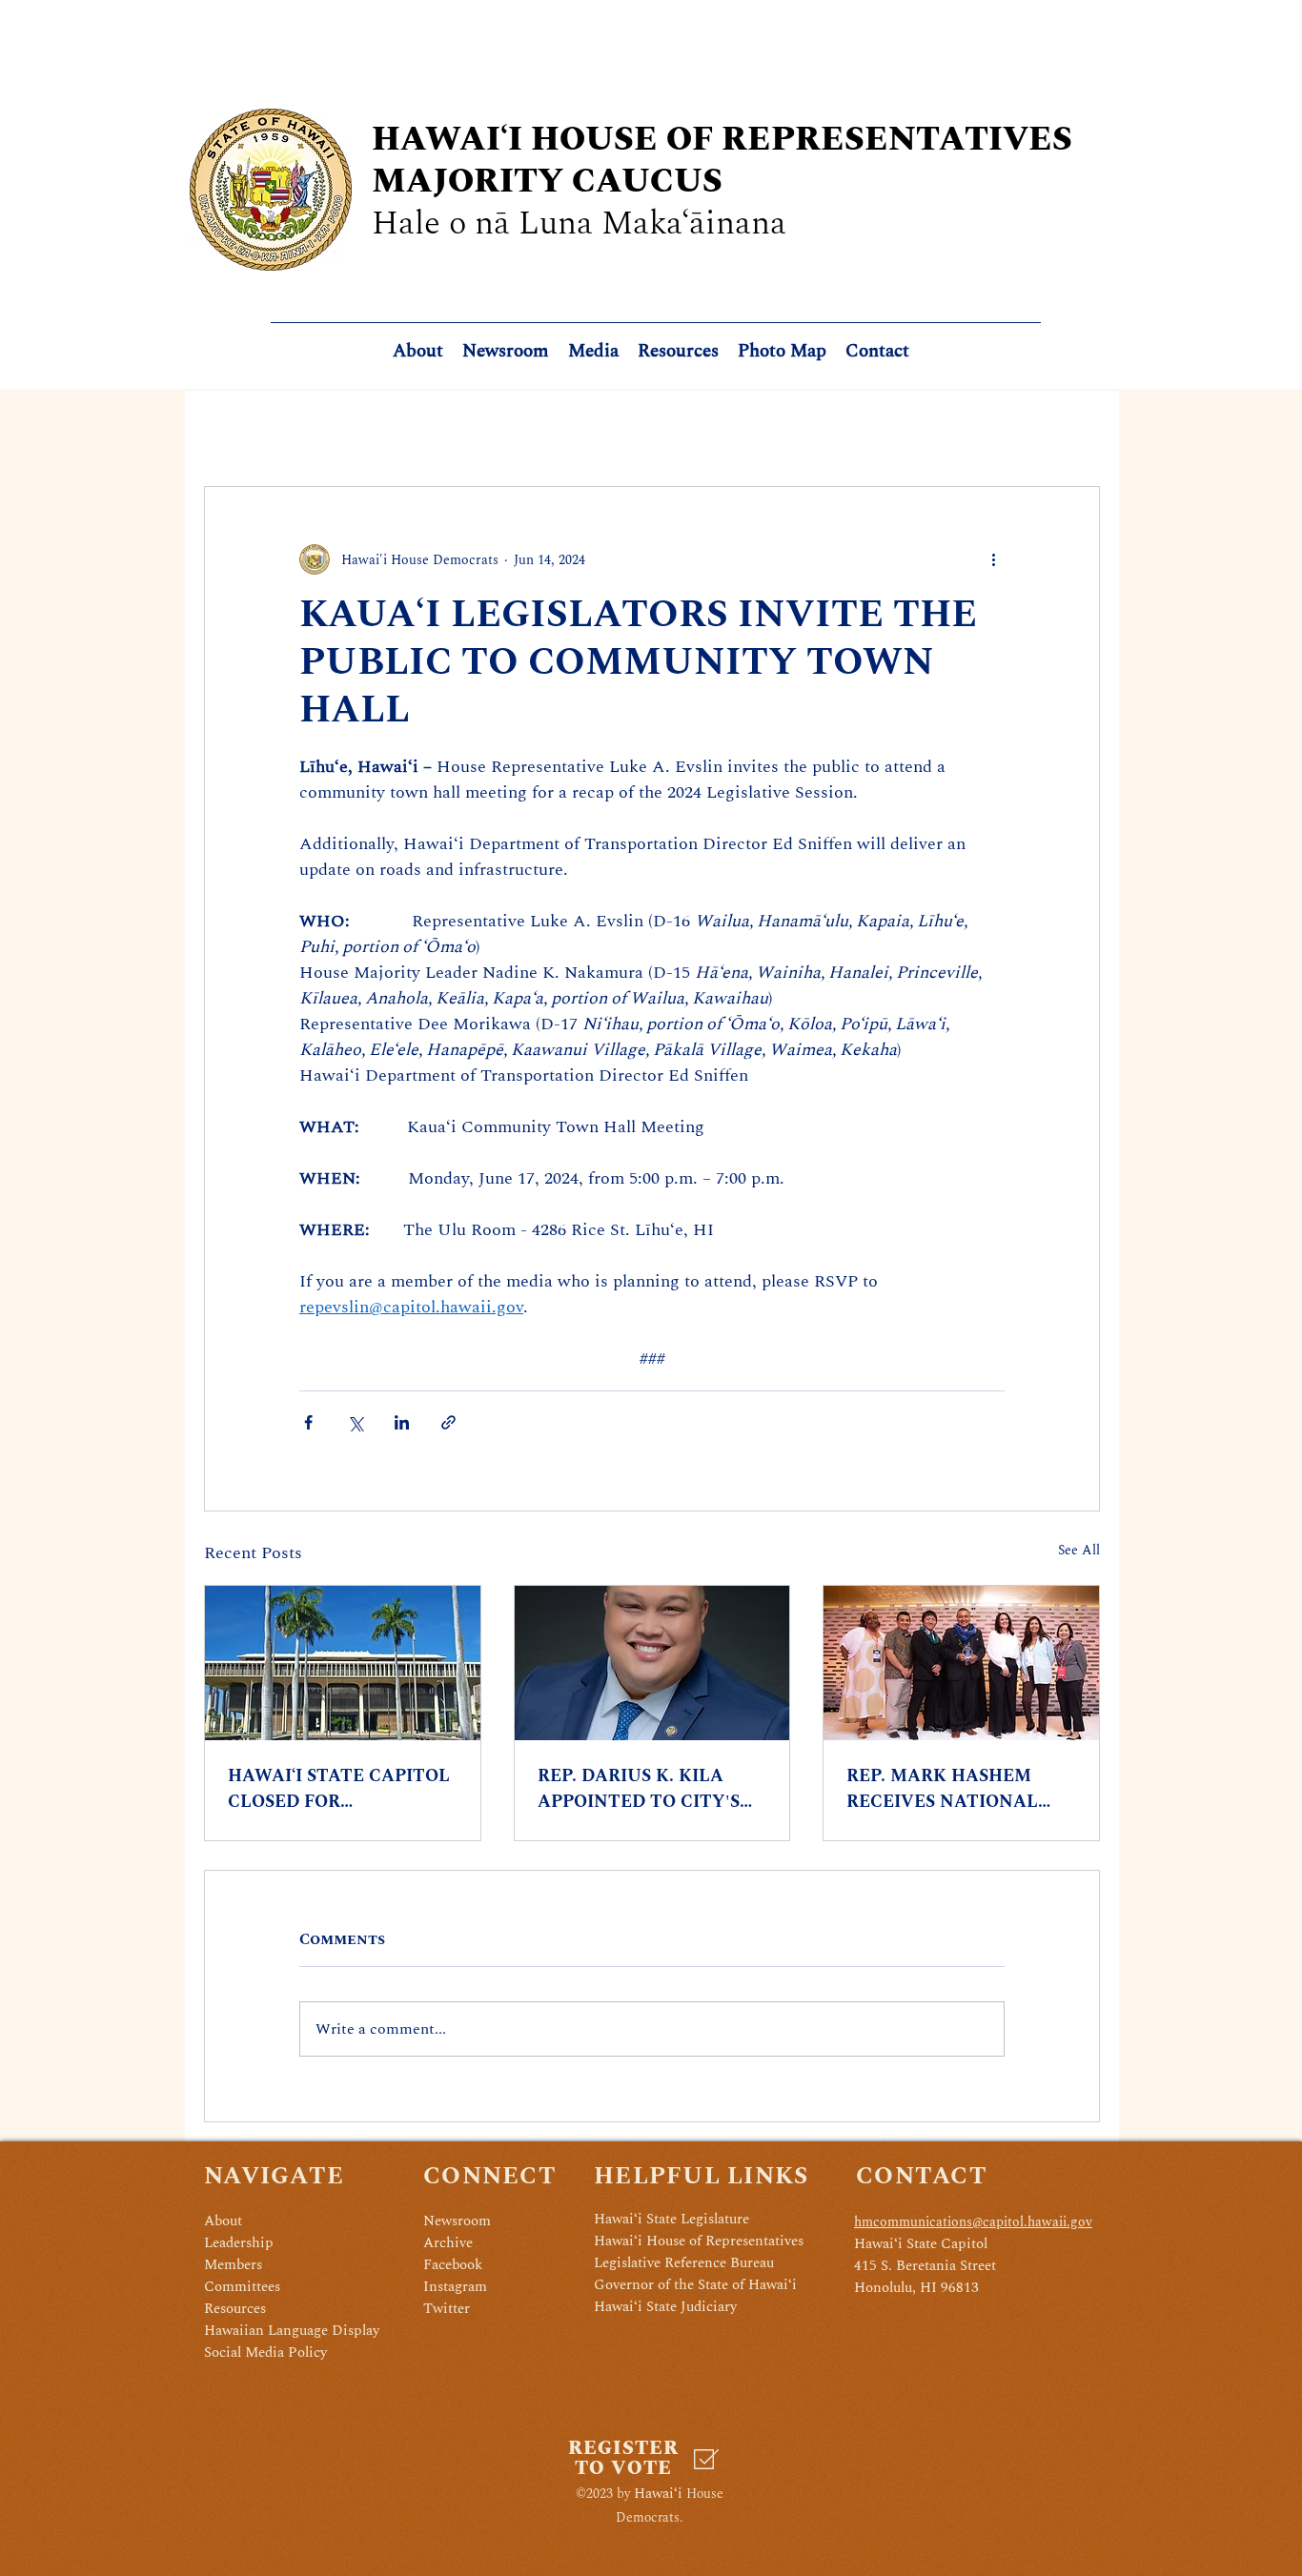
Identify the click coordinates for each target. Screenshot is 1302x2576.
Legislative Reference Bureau (684, 2263)
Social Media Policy (265, 2353)
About (223, 2221)
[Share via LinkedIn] (402, 1422)
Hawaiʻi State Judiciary (665, 2307)
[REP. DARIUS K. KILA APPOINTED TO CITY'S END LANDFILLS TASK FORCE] (652, 1663)
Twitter (447, 2309)
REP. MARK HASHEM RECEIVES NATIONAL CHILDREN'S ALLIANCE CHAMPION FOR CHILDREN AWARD (951, 1789)
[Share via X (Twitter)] (355, 1422)
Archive (448, 2243)
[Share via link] (448, 1422)
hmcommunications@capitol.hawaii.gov (973, 2222)
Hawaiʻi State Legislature (671, 2219)
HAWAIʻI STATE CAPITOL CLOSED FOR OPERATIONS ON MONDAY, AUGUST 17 (339, 1789)
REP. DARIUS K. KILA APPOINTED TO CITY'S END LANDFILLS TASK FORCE (639, 1789)
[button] (678, 352)
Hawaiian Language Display (292, 2331)
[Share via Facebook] (308, 1422)
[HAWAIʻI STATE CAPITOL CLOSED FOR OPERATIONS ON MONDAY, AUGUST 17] (343, 1663)
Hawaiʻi (658, 2494)
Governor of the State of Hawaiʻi (695, 2285)
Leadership (239, 2243)
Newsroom (457, 2221)
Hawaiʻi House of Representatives (699, 2241)
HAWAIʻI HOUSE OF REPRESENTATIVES (722, 140)
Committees (242, 2287)
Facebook (453, 2265)
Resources (235, 2309)
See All (1079, 1550)
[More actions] (993, 559)
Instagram (455, 2287)
